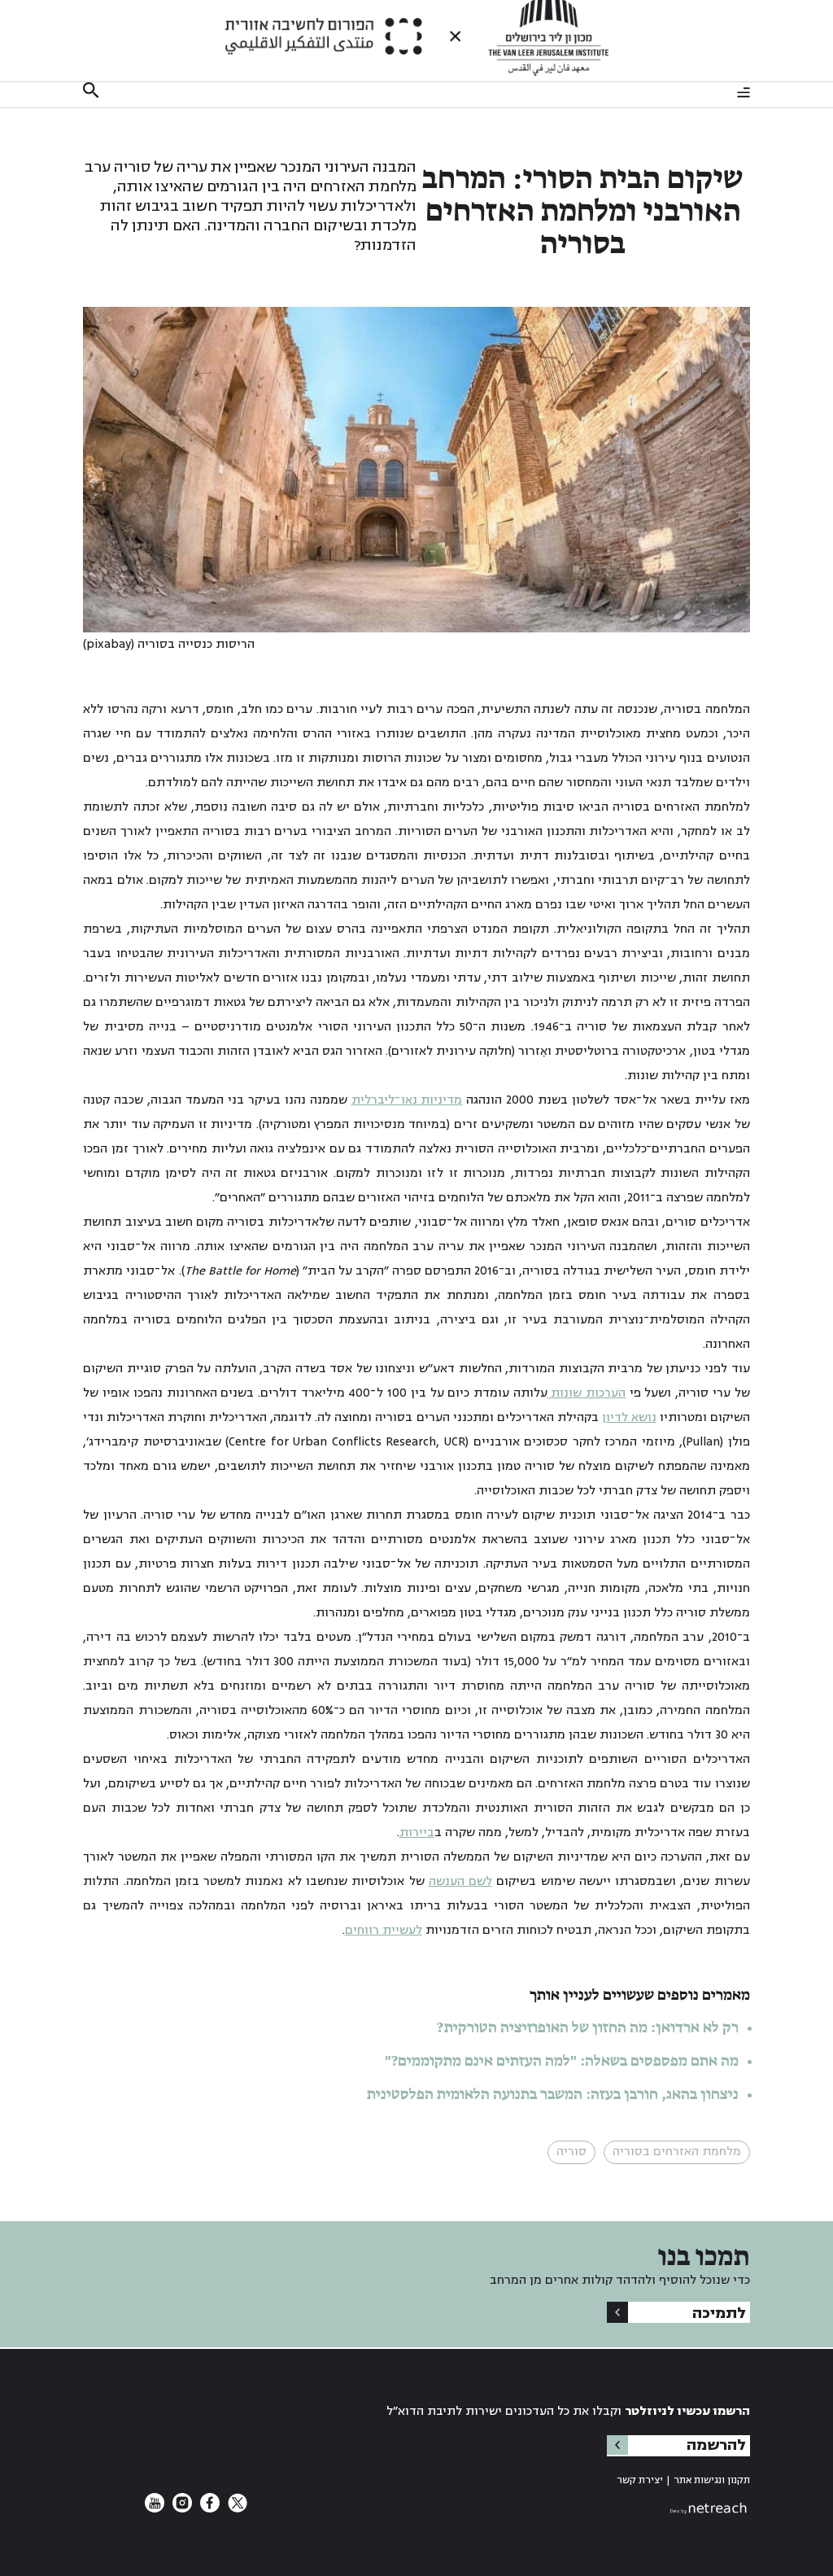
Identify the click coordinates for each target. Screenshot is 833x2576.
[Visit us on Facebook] (208, 2509)
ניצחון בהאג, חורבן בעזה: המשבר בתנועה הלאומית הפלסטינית (553, 2095)
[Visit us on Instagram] (181, 2509)
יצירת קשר (640, 2480)
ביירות (417, 1833)
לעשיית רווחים (384, 1930)
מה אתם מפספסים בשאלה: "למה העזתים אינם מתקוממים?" (562, 2062)
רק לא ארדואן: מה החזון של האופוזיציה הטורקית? (588, 2028)
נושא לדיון (629, 1417)
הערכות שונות (587, 1393)
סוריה (571, 2152)
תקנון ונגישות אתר (712, 2480)
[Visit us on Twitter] (236, 2509)
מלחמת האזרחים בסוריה (677, 2152)
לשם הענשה (460, 1881)
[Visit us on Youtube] (155, 2509)
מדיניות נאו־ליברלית (407, 1100)
